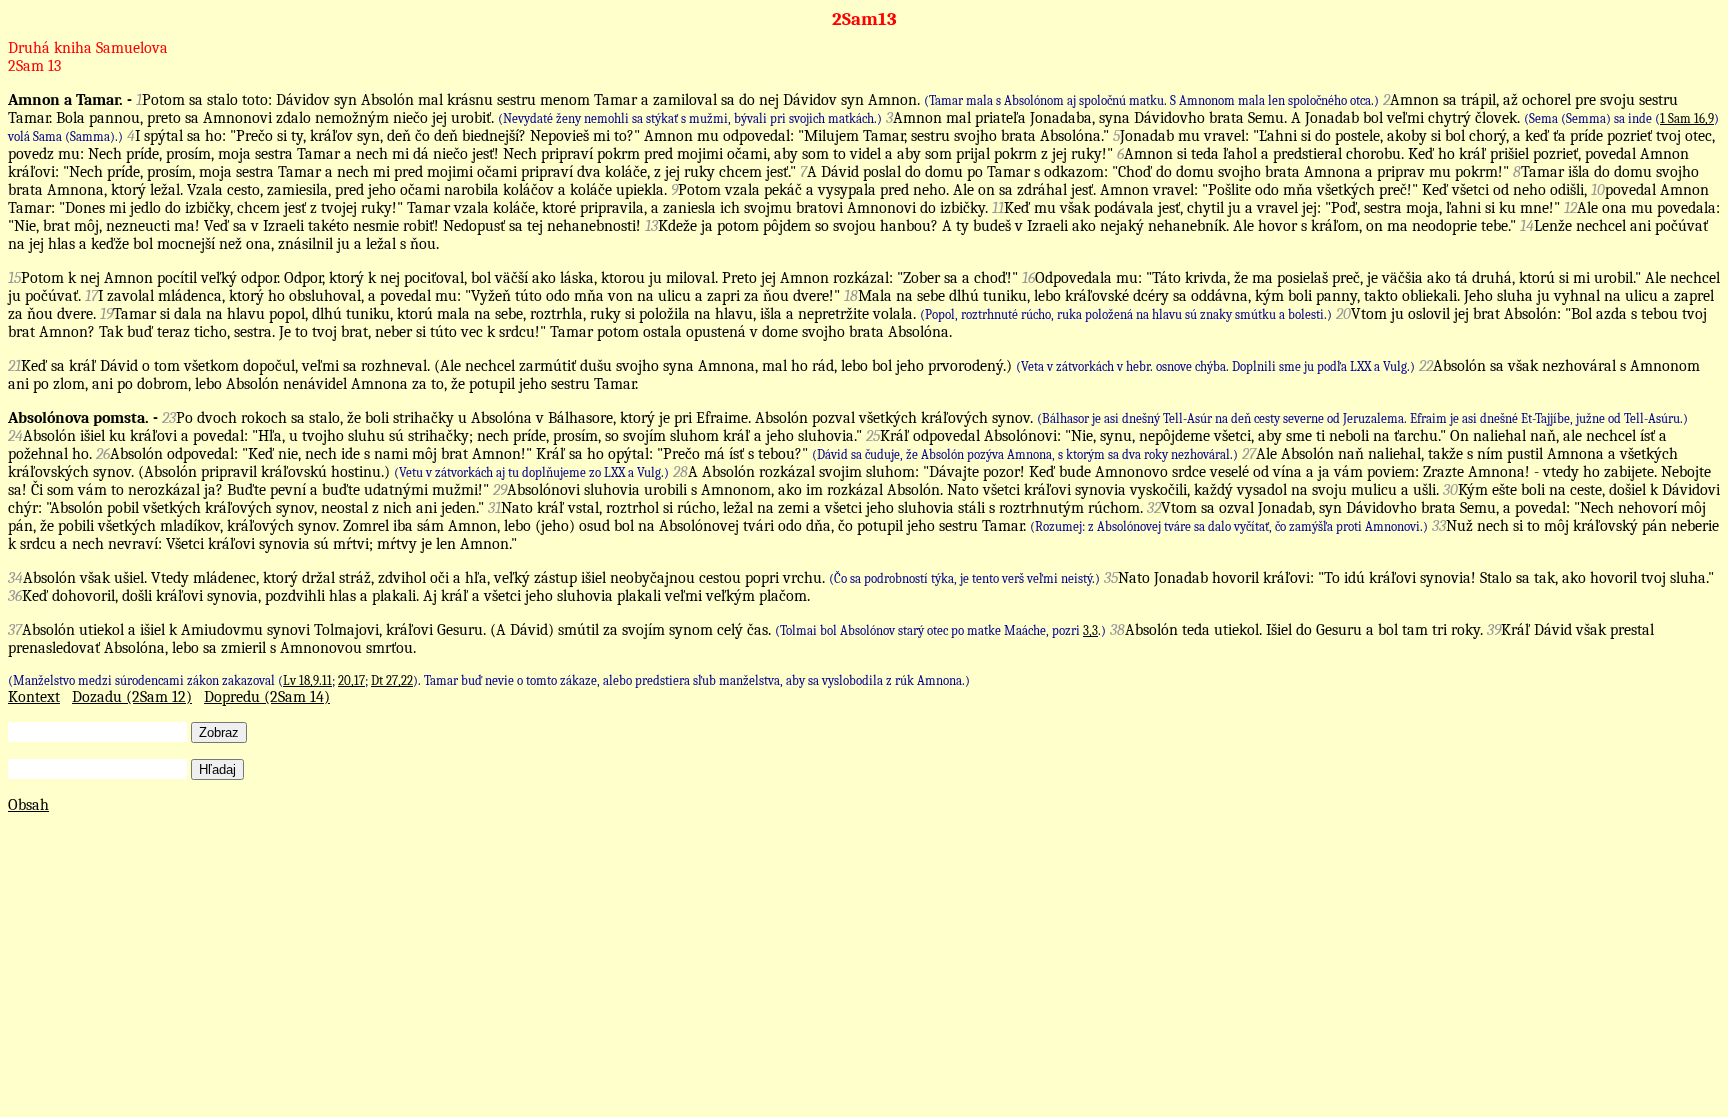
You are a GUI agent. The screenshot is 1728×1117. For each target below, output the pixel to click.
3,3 (1090, 630)
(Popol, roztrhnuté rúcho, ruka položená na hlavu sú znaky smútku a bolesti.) (1126, 314)
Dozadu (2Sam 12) (132, 697)
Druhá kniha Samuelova (88, 48)
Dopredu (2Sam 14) (267, 697)
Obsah (28, 805)
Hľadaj (217, 769)
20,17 (351, 680)
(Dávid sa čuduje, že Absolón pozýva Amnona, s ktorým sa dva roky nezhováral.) (1025, 454)
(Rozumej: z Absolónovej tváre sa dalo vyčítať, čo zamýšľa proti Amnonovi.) (1229, 526)
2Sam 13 (34, 66)
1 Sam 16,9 (1687, 118)
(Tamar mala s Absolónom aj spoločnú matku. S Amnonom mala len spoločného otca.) (1151, 100)
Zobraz (219, 732)
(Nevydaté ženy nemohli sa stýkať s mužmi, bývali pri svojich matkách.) (690, 118)
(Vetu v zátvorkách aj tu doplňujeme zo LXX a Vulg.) (531, 472)
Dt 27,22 (392, 680)
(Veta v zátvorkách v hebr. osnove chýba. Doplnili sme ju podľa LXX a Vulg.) (1215, 366)
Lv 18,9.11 (307, 680)
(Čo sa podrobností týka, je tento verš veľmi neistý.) (964, 578)
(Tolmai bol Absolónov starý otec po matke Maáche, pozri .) (940, 630)
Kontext (34, 697)
